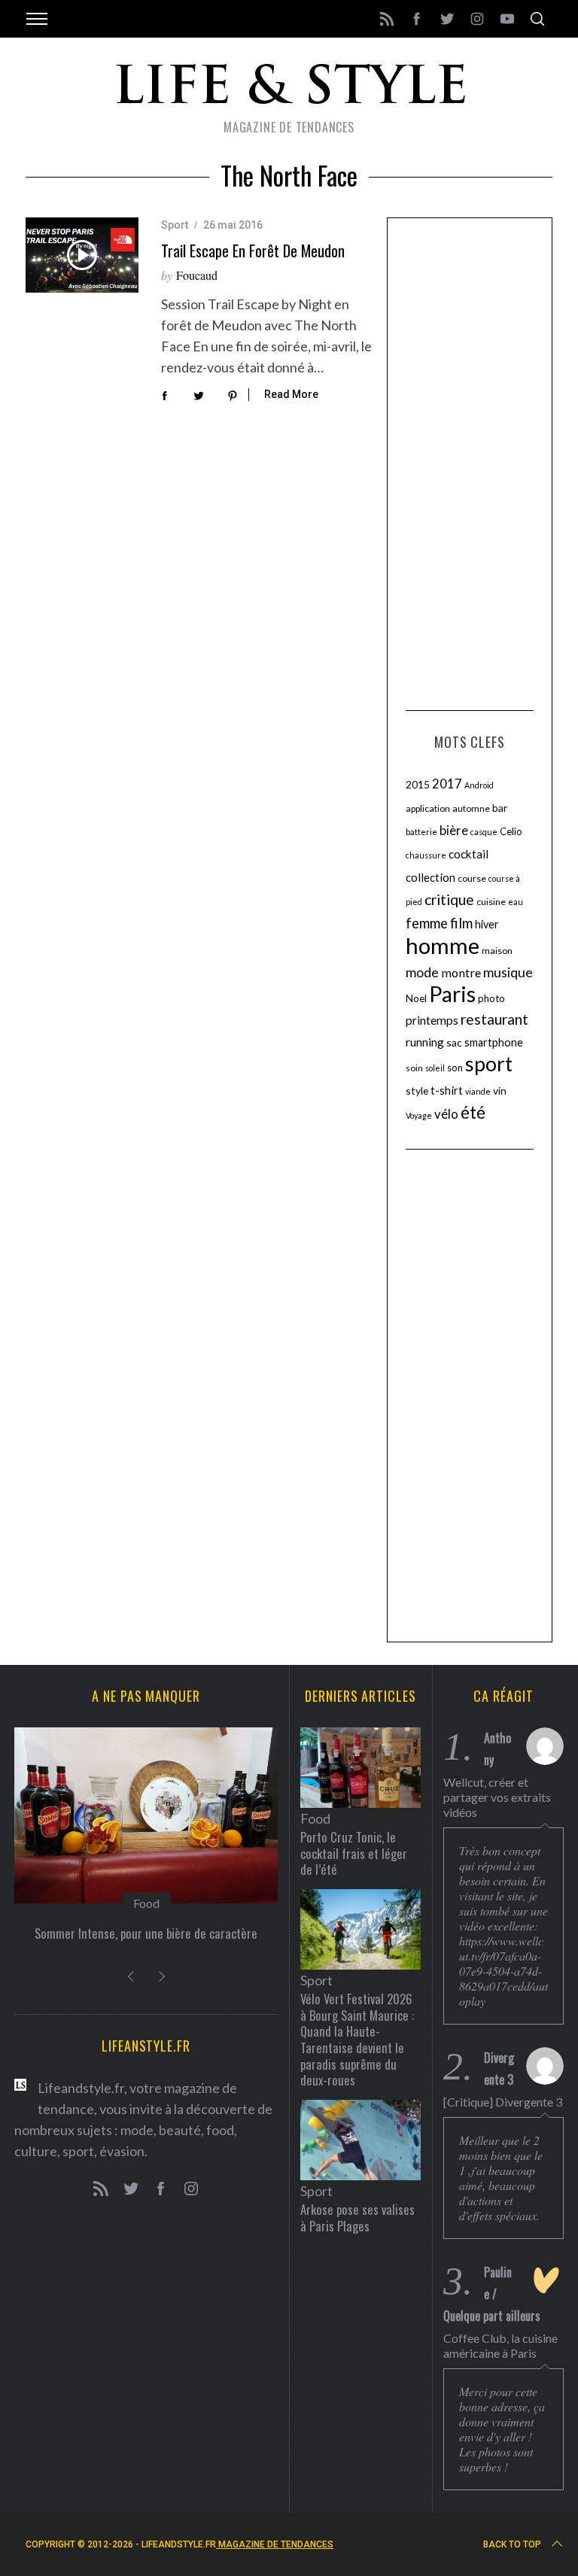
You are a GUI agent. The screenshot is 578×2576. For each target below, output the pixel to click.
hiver (487, 924)
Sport (175, 225)
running (425, 1042)
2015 (418, 784)
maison (497, 951)
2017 (447, 784)
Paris (452, 994)
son (455, 1068)
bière (454, 831)
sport (489, 1064)
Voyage (419, 1115)
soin (414, 1068)
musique (508, 972)
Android (479, 785)
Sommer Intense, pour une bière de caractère (146, 1933)
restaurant (494, 1019)
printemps (432, 1020)
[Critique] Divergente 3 (503, 2102)
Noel (416, 998)
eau (516, 902)
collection (430, 877)
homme (443, 945)
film (461, 923)
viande (478, 1091)
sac (454, 1042)
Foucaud (197, 275)
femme (427, 923)
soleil (435, 1068)
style (417, 1091)
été (473, 1112)
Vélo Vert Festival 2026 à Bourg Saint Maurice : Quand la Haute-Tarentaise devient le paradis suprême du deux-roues (357, 2039)
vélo (446, 1114)
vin (500, 1091)
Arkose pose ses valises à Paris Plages (357, 2218)
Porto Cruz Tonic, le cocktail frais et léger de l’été (354, 1853)
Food (146, 1903)
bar (500, 808)
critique (449, 899)
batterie (421, 832)
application (428, 808)
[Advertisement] (470, 462)
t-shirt (447, 1090)
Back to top (512, 2544)
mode (422, 972)
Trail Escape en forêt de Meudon (253, 251)
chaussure (426, 855)
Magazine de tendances (275, 2544)
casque (484, 832)
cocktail (468, 854)
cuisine (491, 902)
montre (461, 972)
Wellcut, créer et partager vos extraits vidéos (497, 1797)
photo (491, 998)
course (472, 878)
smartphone (494, 1042)
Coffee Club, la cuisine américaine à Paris (500, 2345)
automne (471, 808)
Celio (511, 831)
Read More (291, 394)
